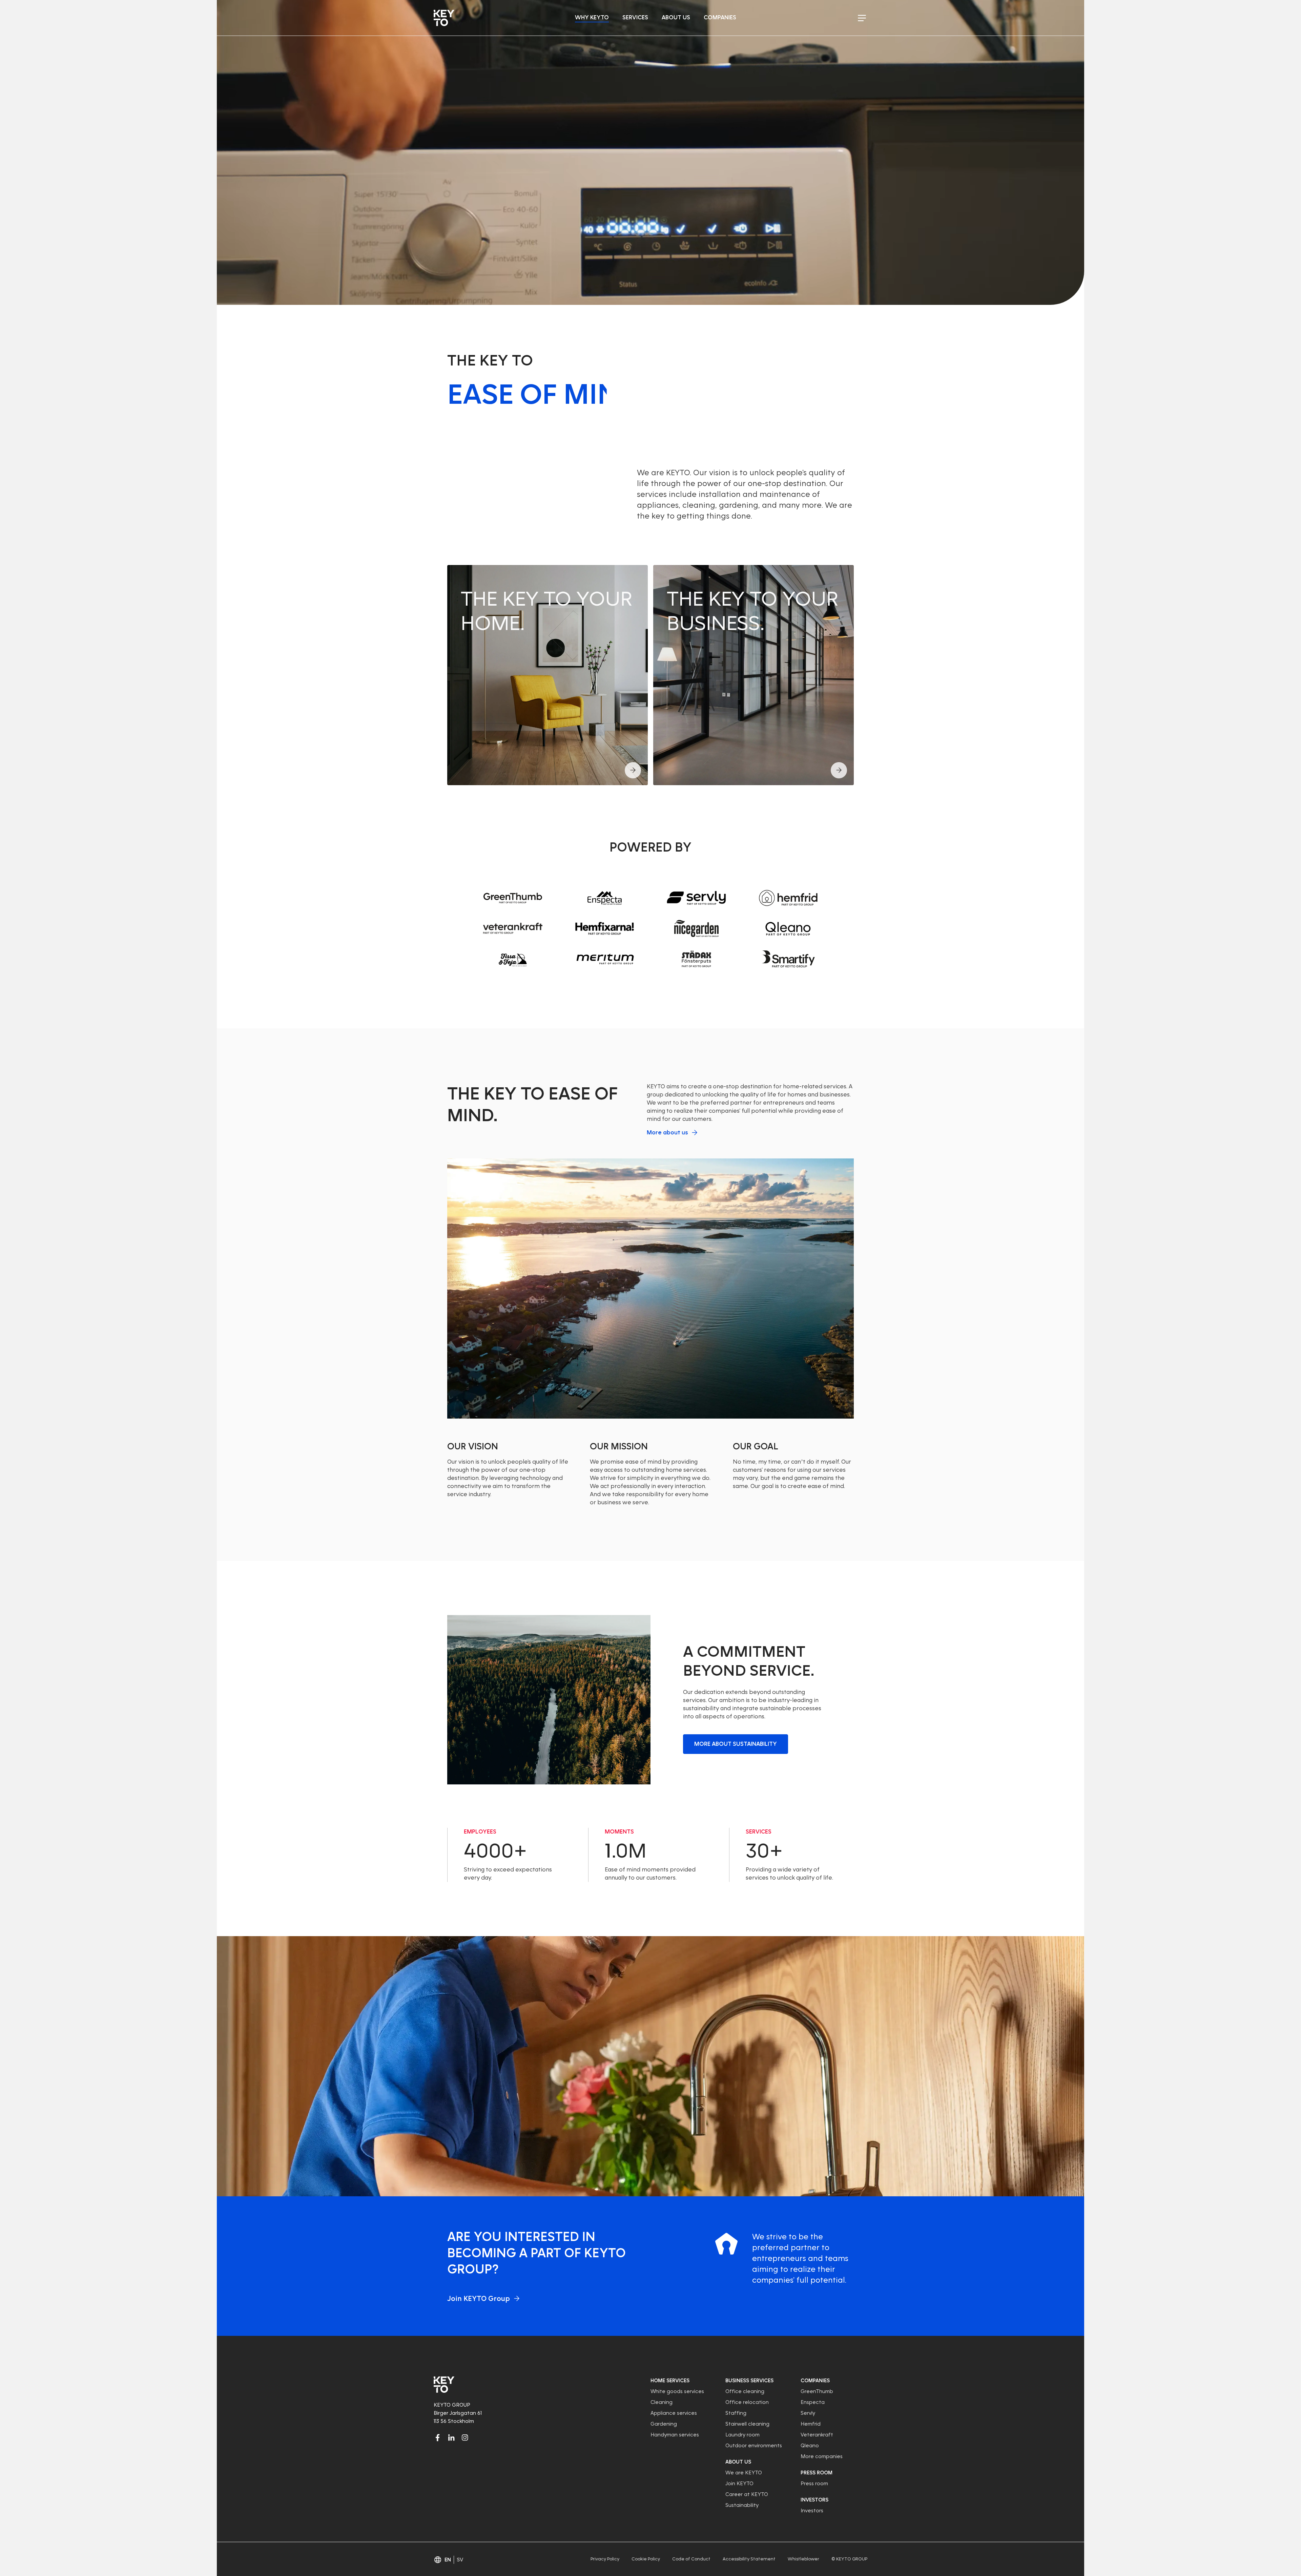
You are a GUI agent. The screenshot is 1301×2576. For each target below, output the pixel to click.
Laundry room (742, 2435)
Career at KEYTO (747, 2494)
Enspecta (813, 2402)
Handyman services (675, 2435)
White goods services (677, 2391)
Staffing (736, 2413)
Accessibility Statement (749, 2559)
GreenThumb (817, 2391)
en (448, 2560)
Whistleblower (803, 2559)
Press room (817, 2473)
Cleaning (662, 2402)
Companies (815, 2381)
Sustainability (742, 2505)
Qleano (810, 2446)
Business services (749, 2381)
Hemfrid (811, 2424)
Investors (814, 2500)
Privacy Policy (605, 2559)
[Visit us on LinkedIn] (451, 2437)
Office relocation (747, 2402)
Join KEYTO (739, 2484)
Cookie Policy (646, 2559)
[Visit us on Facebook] (438, 2437)
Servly (808, 2413)
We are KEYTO (744, 2473)
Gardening (664, 2424)
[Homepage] (444, 18)
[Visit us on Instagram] (465, 2437)
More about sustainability (736, 1744)
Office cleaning (745, 2391)
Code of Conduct (691, 2559)
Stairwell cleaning (747, 2424)
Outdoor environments (754, 2446)
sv (460, 2560)
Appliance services (674, 2413)
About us (738, 2462)
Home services (670, 2381)
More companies (822, 2456)
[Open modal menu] (862, 18)
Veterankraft (817, 2435)
